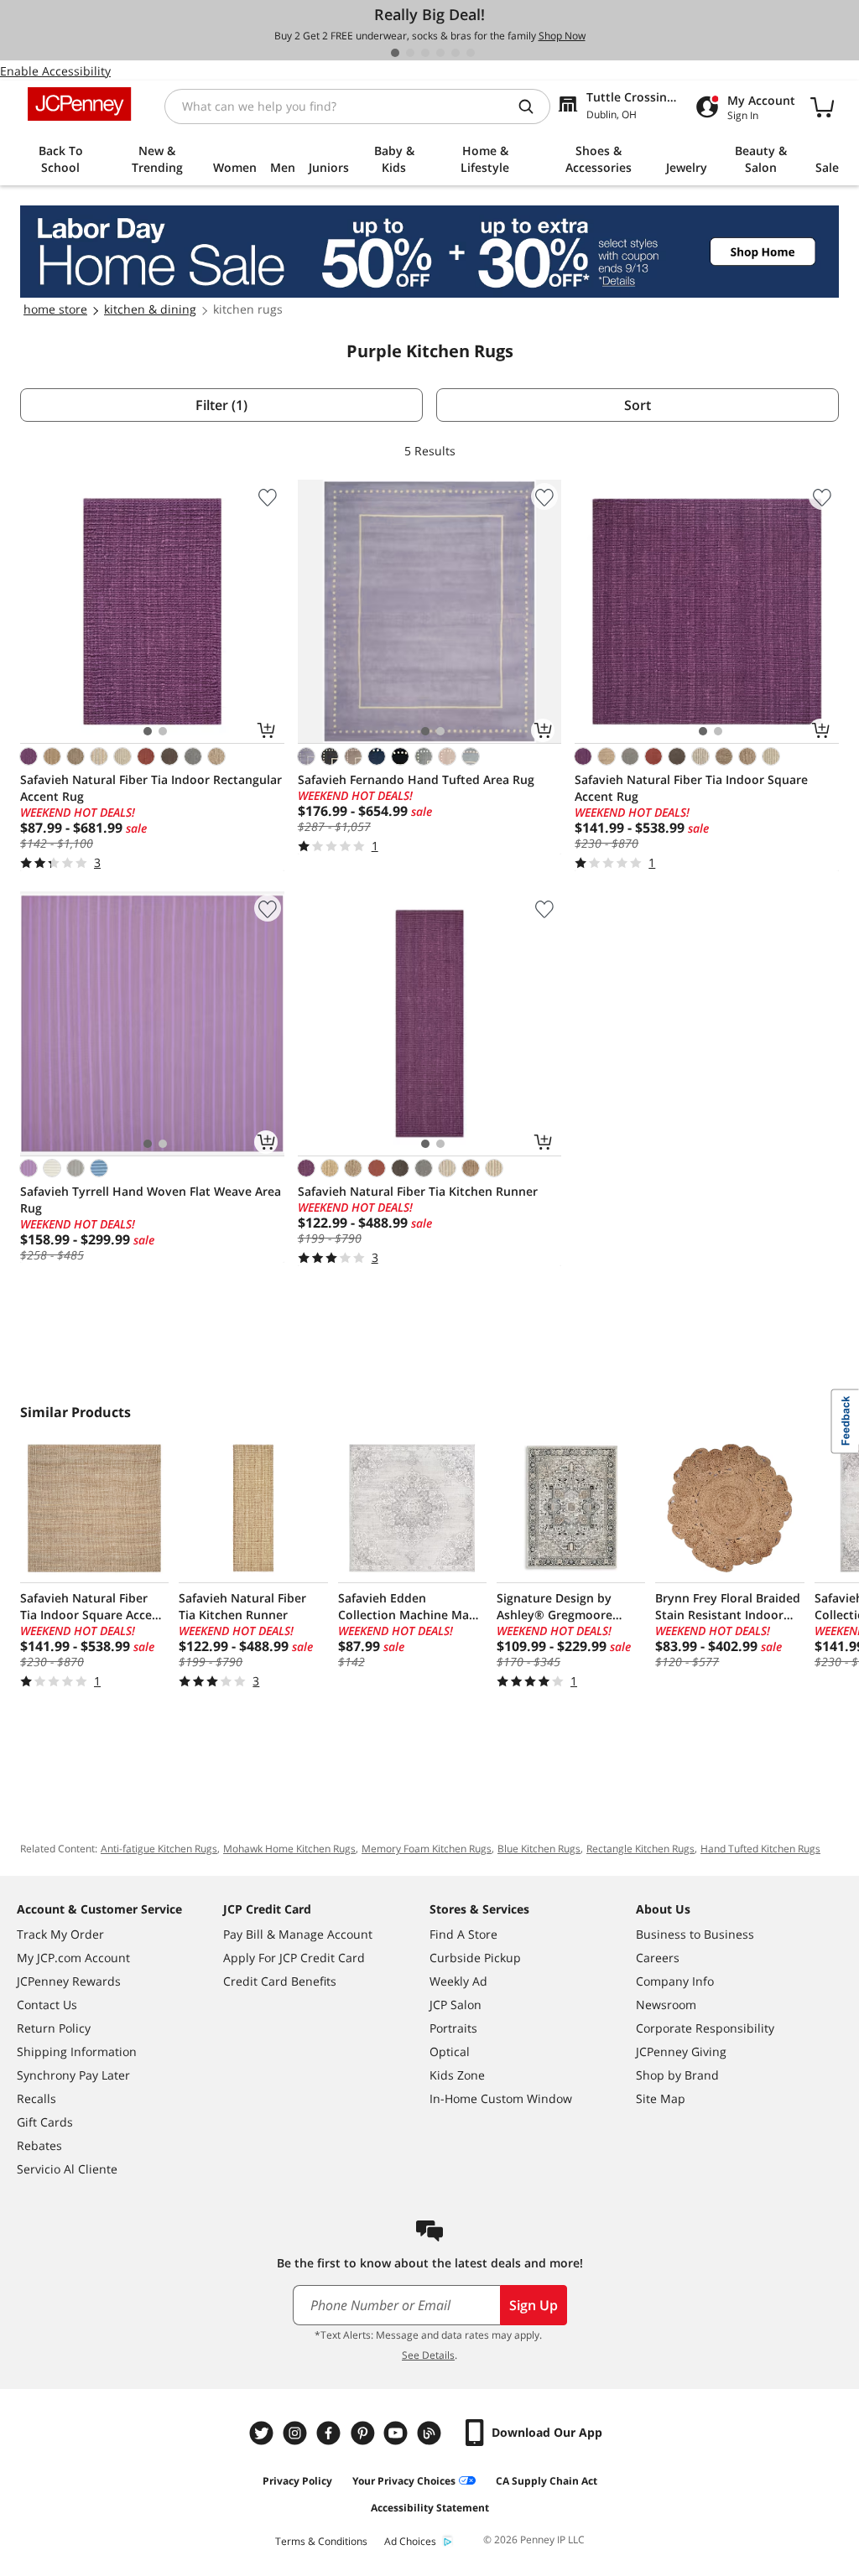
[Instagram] (297, 2433)
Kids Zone (457, 2075)
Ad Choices (410, 2541)
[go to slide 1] (395, 53)
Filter (221, 405)
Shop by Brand (677, 2075)
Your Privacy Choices (404, 2481)
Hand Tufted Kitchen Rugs (760, 1849)
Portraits (453, 2028)
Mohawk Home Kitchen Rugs (289, 1849)
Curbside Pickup (475, 1958)
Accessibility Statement (430, 2508)
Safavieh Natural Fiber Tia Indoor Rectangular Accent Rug (151, 788)
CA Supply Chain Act (547, 2481)
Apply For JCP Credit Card (294, 1958)
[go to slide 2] (410, 53)
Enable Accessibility (55, 71)
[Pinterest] (364, 2433)
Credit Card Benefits (280, 1981)
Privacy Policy (297, 2481)
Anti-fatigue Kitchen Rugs (159, 1849)
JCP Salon (456, 2005)
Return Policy (54, 2028)
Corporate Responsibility (705, 2028)
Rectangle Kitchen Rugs (640, 1849)
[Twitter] (263, 2433)
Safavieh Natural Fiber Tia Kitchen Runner (418, 1191)
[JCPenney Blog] (431, 2433)
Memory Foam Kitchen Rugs (427, 1849)
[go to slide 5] (456, 53)
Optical (450, 2051)
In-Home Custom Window (501, 2098)
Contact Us (47, 2005)
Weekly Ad (458, 1981)
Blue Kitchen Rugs (539, 1849)
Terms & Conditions (321, 2541)
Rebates (39, 2145)
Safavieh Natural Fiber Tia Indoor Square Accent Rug (691, 788)
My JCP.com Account (73, 1958)
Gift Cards (45, 2122)
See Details (428, 2355)
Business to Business (695, 1934)
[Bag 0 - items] (822, 106)
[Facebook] (331, 2433)
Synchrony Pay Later (73, 2075)
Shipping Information (77, 2051)
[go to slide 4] (440, 53)
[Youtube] (398, 2433)
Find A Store (463, 1934)
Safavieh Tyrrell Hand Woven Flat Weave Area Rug (151, 1200)
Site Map (661, 2098)
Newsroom (666, 2005)
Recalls (36, 2098)
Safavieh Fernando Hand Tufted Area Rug (416, 779)
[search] (533, 106)
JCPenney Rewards (69, 1981)
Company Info (675, 1981)
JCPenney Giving (681, 2051)
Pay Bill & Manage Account (298, 1934)
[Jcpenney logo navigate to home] (79, 104)
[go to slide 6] (471, 53)
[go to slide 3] (425, 53)
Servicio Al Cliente (67, 2169)
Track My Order (60, 1934)
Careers (658, 1958)
